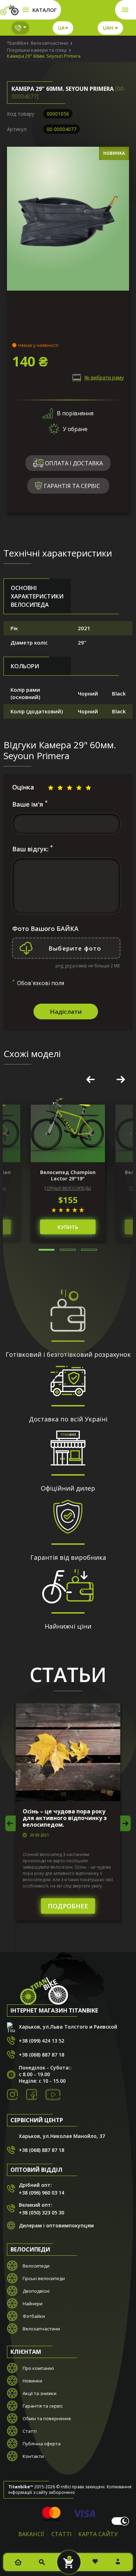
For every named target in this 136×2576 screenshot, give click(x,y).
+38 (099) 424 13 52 (41, 2041)
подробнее (68, 1906)
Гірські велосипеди (44, 2278)
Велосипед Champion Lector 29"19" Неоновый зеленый (68, 1176)
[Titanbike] (10, 10)
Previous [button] (91, 1079)
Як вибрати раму (104, 377)
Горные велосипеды (68, 1188)
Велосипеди (36, 2266)
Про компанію (38, 2368)
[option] (68, 1173)
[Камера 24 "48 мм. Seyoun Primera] (68, 221)
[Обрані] (95, 2562)
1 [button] (47, 1250)
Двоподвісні (36, 2291)
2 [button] (68, 1250)
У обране (75, 429)
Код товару (21, 114)
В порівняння (75, 413)
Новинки (32, 2381)
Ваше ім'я (30, 804)
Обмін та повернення (47, 2418)
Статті (30, 2431)
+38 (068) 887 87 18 (41, 2055)
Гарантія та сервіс (43, 2406)
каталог (44, 10)
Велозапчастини (41, 2329)
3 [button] (89, 1250)
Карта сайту (98, 2534)
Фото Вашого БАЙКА (45, 929)
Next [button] (121, 1079)
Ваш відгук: (32, 849)
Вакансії (31, 2534)
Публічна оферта (42, 2444)
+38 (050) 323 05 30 (41, 2213)
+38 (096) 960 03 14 (41, 2193)
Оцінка (23, 787)
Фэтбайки (34, 2316)
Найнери (33, 2304)
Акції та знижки (40, 2393)
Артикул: (17, 129)
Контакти (33, 2456)
